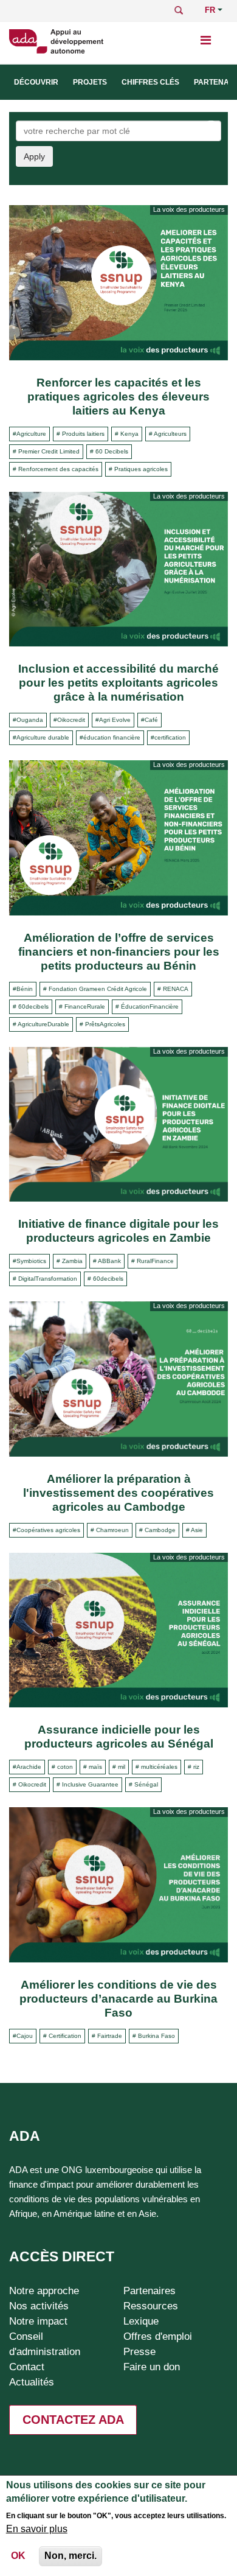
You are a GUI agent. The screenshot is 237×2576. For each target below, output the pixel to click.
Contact (27, 2367)
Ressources (151, 2306)
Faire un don (152, 2367)
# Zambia (70, 1261)
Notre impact (38, 2321)
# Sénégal (143, 1784)
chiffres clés (150, 82)
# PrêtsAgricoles (102, 1024)
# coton (62, 1767)
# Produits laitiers (81, 434)
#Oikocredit (69, 720)
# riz (194, 1767)
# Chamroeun (110, 1530)
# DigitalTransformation (45, 1279)
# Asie (194, 1530)
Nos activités (39, 2306)
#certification (168, 737)
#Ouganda (28, 720)
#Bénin (23, 989)
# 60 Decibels (109, 451)
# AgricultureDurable (41, 1024)
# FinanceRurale (82, 1006)
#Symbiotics (29, 1261)
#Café (149, 720)
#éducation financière (110, 737)
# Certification (62, 2036)
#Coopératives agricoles (46, 1530)
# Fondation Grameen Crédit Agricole (95, 989)
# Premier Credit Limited (46, 451)
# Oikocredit (29, 1784)
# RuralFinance (153, 1261)
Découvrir (36, 82)
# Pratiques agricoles (138, 469)
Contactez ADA (73, 2420)
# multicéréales (156, 1767)
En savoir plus (37, 2529)
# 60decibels (31, 1006)
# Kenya (127, 434)
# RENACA (173, 989)
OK (18, 2556)
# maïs (93, 1767)
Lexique (141, 2321)
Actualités (32, 2382)
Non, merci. (70, 2556)
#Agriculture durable (41, 737)
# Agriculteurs (168, 434)
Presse (139, 2351)
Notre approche (44, 2291)
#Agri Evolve (113, 720)
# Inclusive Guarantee (88, 1784)
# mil (119, 1767)
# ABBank (107, 1261)
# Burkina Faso (154, 2036)
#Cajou (23, 2036)
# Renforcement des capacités (56, 469)
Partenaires (149, 2291)
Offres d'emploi (158, 2336)
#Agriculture (29, 434)
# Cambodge (157, 1530)
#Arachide (27, 1767)
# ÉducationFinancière (147, 1006)
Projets (90, 82)
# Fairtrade (107, 2036)
